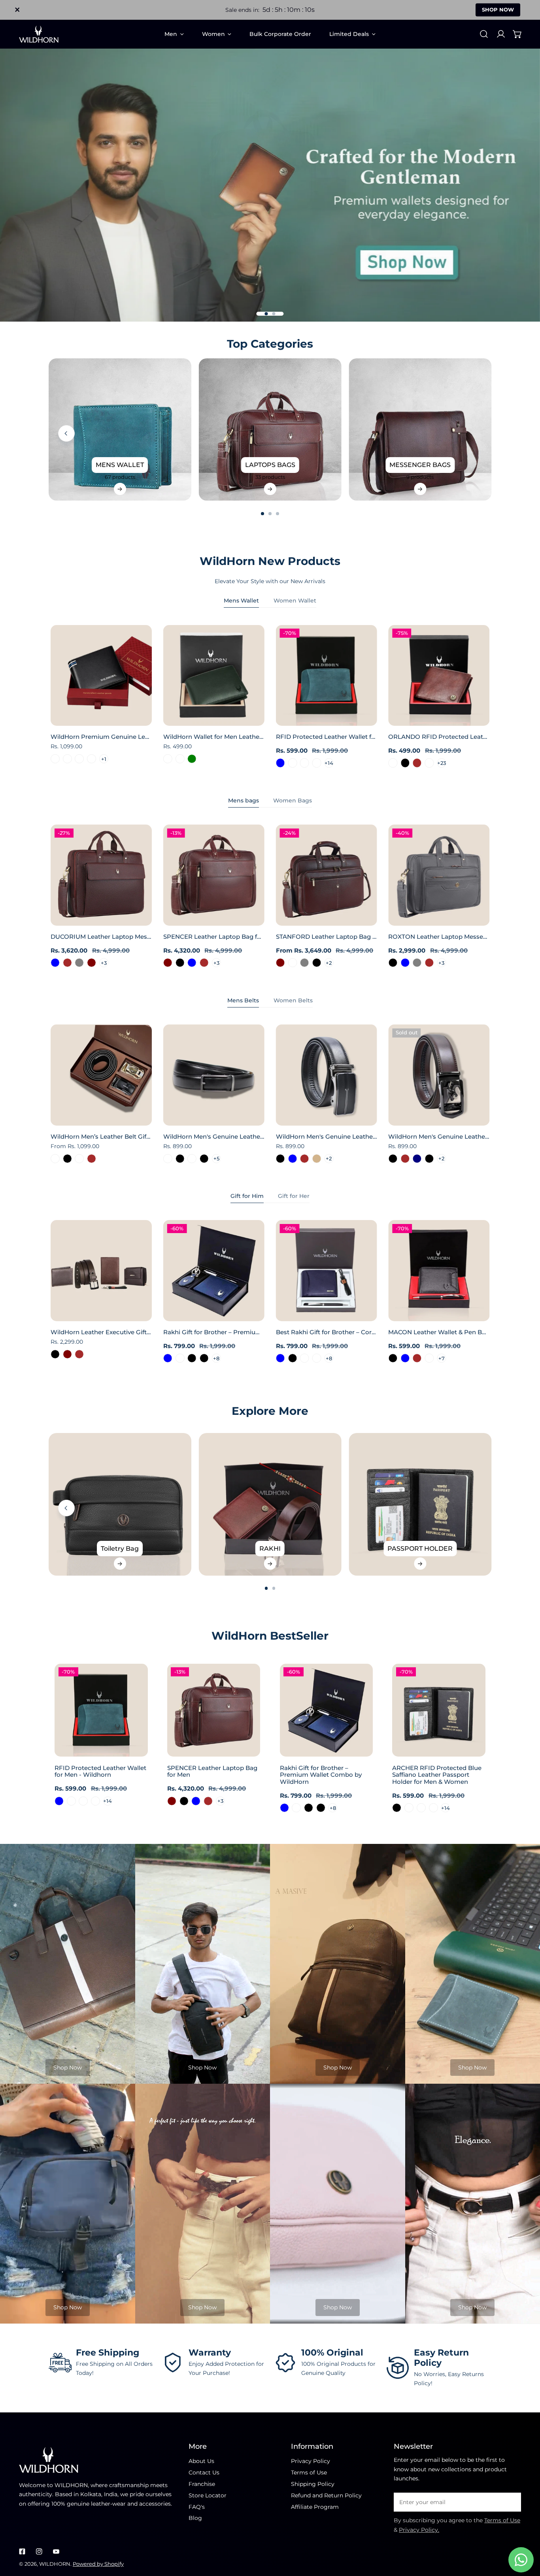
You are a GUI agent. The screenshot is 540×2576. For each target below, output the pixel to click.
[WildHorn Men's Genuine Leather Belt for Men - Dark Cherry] (168, 1159)
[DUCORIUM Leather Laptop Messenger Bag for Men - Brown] (67, 963)
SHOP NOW (498, 9)
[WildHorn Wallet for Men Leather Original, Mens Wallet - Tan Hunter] (168, 759)
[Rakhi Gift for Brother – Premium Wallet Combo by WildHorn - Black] (192, 1358)
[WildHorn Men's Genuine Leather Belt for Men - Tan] (317, 1159)
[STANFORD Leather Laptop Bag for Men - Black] (317, 963)
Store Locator (208, 2495)
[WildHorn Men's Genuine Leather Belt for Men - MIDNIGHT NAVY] (417, 1159)
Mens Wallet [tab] (241, 601)
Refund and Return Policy (326, 2495)
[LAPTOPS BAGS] (270, 430)
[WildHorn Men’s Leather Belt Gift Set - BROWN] (92, 1159)
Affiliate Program (315, 2507)
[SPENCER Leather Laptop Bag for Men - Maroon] (168, 963)
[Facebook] (22, 2551)
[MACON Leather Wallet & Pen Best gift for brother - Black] (393, 1358)
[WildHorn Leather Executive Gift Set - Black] (55, 1354)
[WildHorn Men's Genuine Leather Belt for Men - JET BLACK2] (192, 1159)
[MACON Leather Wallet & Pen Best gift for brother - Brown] (417, 1358)
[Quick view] (137, 717)
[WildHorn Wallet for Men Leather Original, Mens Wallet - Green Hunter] (180, 759)
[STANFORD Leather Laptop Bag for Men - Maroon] (280, 963)
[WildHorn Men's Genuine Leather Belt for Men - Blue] (292, 1159)
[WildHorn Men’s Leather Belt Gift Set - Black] (67, 1159)
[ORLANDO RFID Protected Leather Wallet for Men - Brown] (417, 763)
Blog (195, 2518)
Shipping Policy (313, 2484)
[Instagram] (39, 2551)
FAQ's (197, 2507)
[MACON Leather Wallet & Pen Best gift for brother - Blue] (405, 1358)
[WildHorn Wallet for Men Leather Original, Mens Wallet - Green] (192, 759)
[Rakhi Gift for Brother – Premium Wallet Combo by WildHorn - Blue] (168, 1358)
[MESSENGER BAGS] (420, 430)
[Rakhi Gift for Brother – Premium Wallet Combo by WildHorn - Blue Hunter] (180, 1358)
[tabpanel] (270, 697)
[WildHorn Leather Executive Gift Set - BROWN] (79, 1354)
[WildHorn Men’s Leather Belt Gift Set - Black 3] (55, 1159)
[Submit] (511, 2502)
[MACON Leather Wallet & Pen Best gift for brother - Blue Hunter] (430, 1358)
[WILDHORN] (39, 34)
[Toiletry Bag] (120, 1504)
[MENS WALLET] (120, 430)
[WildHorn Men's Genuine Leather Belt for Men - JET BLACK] (180, 1159)
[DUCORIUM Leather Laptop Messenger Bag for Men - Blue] (55, 963)
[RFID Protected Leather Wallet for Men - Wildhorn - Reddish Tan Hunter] (317, 763)
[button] (517, 34)
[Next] (512, 433)
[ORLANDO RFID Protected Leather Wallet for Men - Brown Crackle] (393, 763)
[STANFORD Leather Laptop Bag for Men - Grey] (305, 963)
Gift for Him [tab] (247, 1196)
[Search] (484, 34)
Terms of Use (309, 2472)
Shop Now (68, 2068)
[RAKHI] (270, 1504)
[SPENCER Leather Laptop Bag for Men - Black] (180, 963)
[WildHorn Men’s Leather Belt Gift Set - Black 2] (79, 1159)
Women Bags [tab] (293, 800)
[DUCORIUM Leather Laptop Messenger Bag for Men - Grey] (79, 963)
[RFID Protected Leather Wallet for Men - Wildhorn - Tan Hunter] (305, 763)
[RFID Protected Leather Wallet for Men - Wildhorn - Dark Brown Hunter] (292, 763)
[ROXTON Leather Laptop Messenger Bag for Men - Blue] (405, 963)
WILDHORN (55, 2564)
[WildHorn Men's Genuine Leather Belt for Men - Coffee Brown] (305, 1159)
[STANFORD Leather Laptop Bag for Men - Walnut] (292, 963)
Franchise (202, 2484)
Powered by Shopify (98, 2564)
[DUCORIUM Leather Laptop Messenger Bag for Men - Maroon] (92, 963)
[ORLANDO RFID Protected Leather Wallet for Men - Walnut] (430, 763)
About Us (201, 2461)
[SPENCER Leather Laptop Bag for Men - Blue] (192, 963)
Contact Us (204, 2472)
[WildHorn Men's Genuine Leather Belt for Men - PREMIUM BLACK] (204, 1159)
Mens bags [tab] (244, 800)
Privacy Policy (311, 2461)
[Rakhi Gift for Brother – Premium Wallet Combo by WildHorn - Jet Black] (204, 1358)
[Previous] (66, 433)
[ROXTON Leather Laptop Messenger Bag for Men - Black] (393, 963)
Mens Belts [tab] (243, 1000)
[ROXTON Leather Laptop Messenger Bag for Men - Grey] (417, 963)
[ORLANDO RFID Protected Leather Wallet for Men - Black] (405, 763)
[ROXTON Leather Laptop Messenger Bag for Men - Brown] (430, 963)
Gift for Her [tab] (294, 1196)
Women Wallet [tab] (295, 601)
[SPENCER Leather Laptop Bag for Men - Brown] (204, 963)
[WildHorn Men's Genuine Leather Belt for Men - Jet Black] (393, 1159)
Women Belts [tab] (293, 1000)
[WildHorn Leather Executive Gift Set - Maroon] (67, 1354)
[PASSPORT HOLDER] (420, 1504)
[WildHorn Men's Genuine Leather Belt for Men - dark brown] (405, 1159)
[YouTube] (56, 2551)
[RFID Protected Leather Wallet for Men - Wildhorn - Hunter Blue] (280, 763)
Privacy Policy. (419, 2530)
